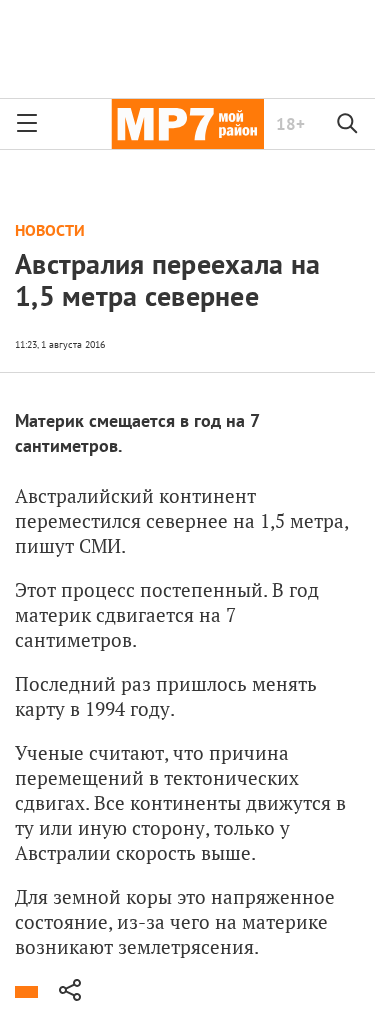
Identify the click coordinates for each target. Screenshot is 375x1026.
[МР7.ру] (187, 124)
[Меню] (27, 124)
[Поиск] (348, 124)
